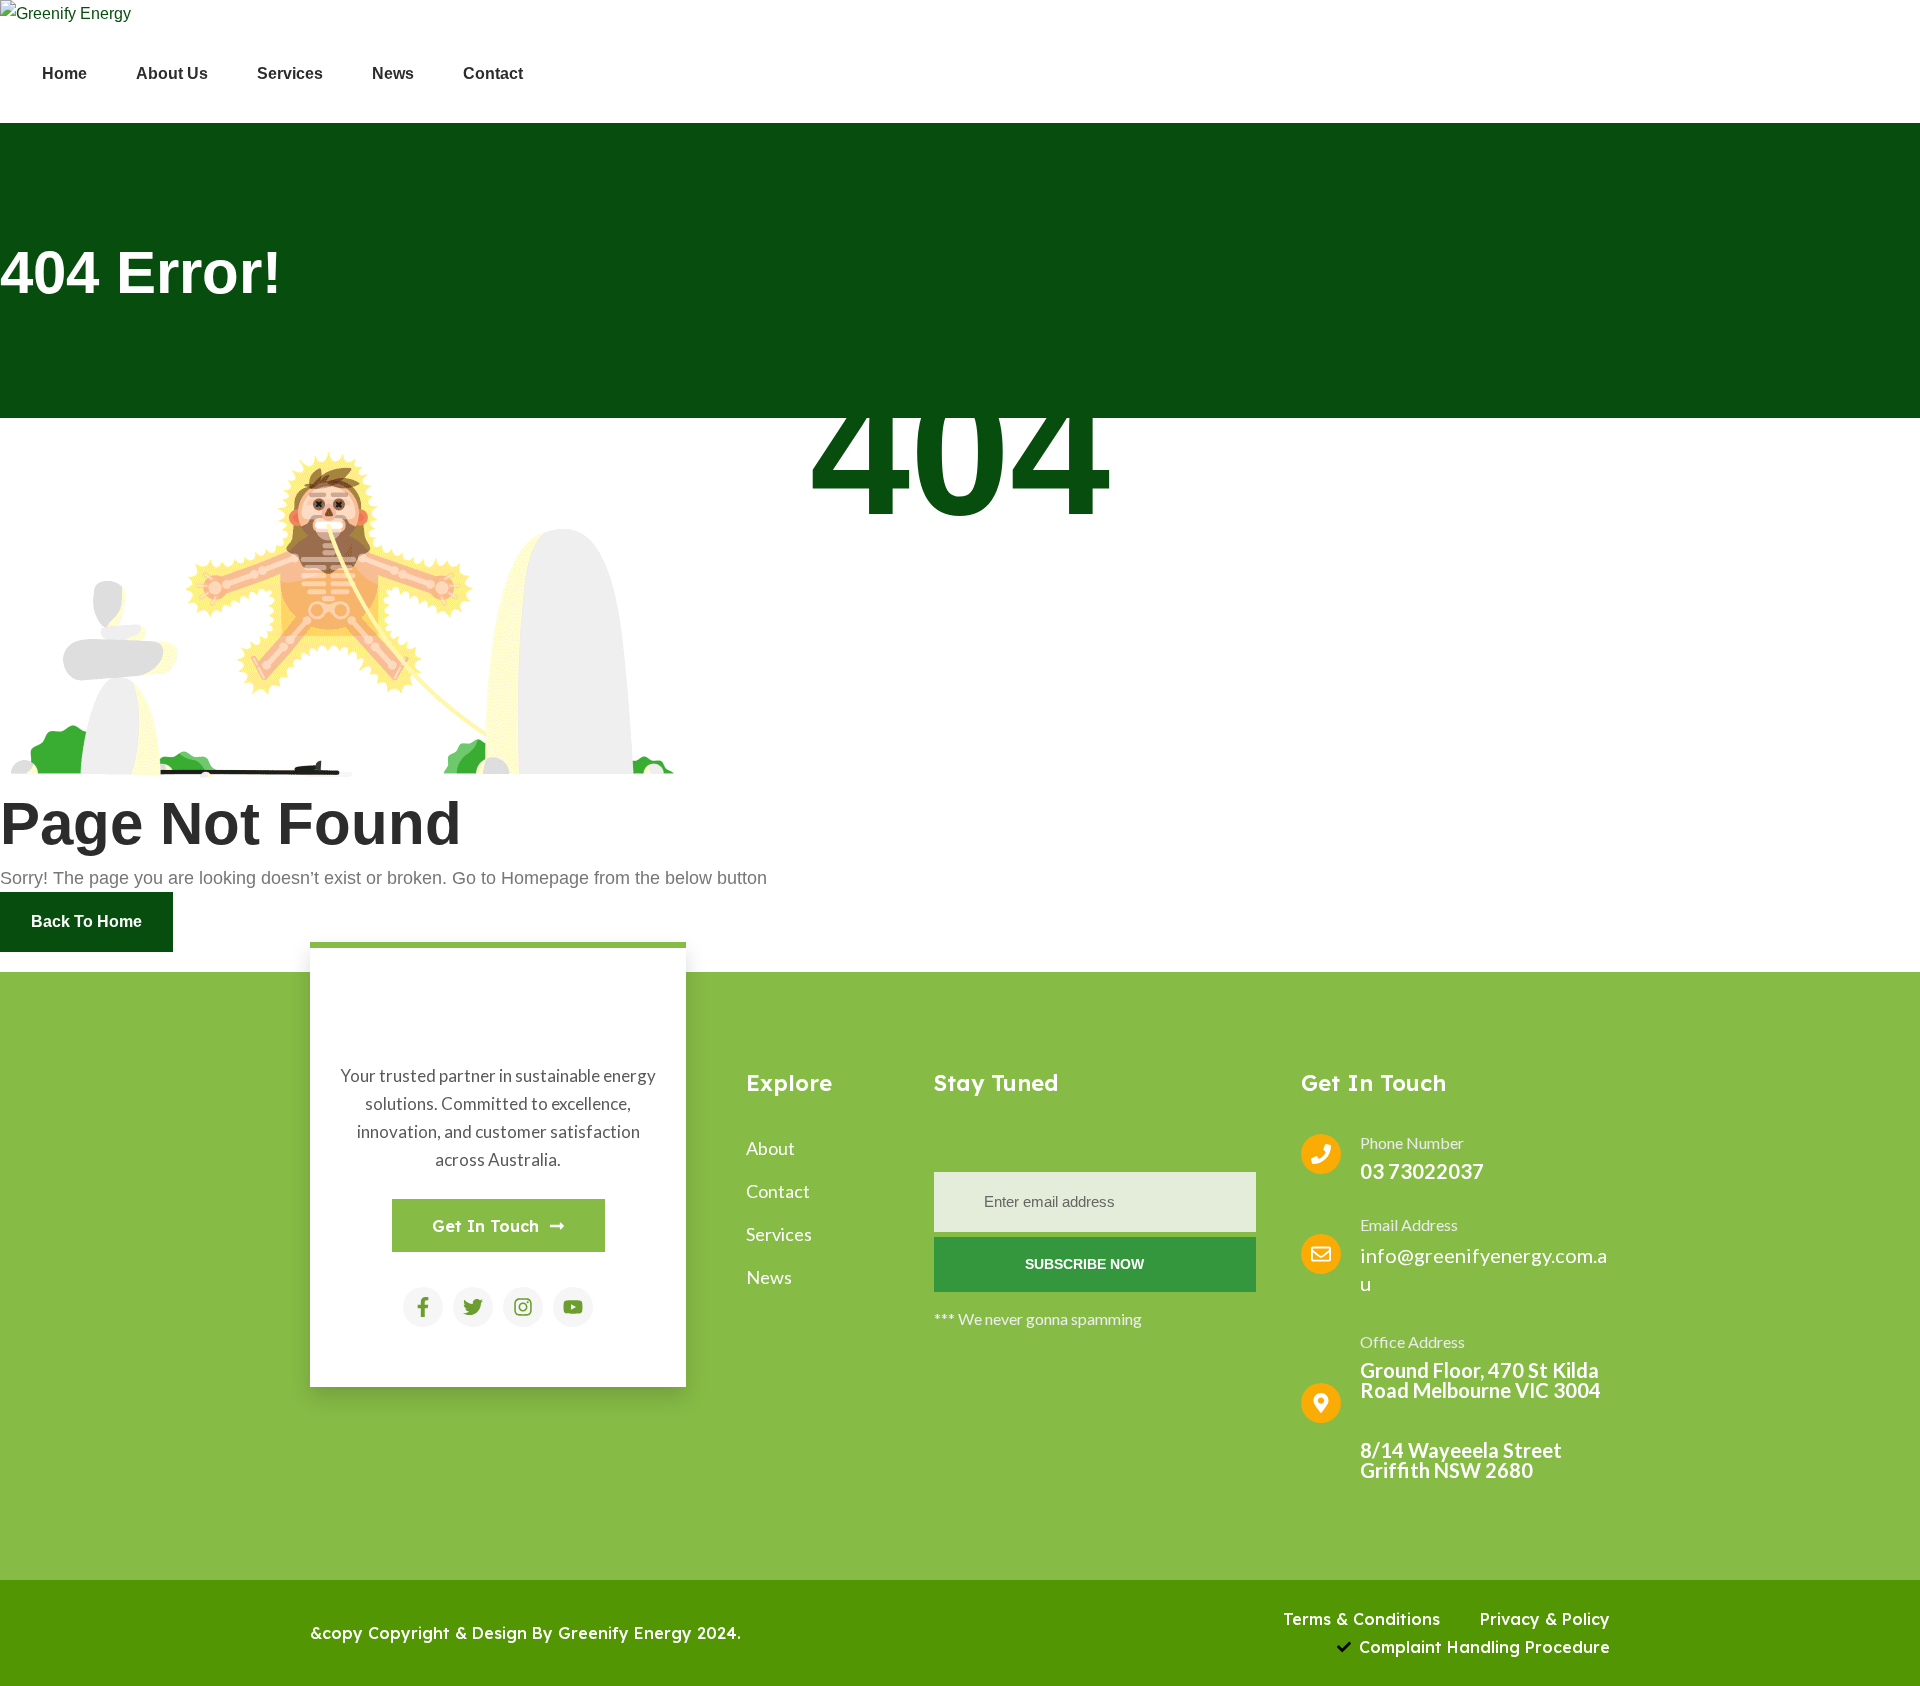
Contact (493, 73)
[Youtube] (573, 1307)
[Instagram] (523, 1307)
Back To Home (86, 921)
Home (64, 73)
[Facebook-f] (423, 1307)
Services (290, 73)
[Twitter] (473, 1307)
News (393, 73)
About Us (172, 73)
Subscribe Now (1086, 1264)
